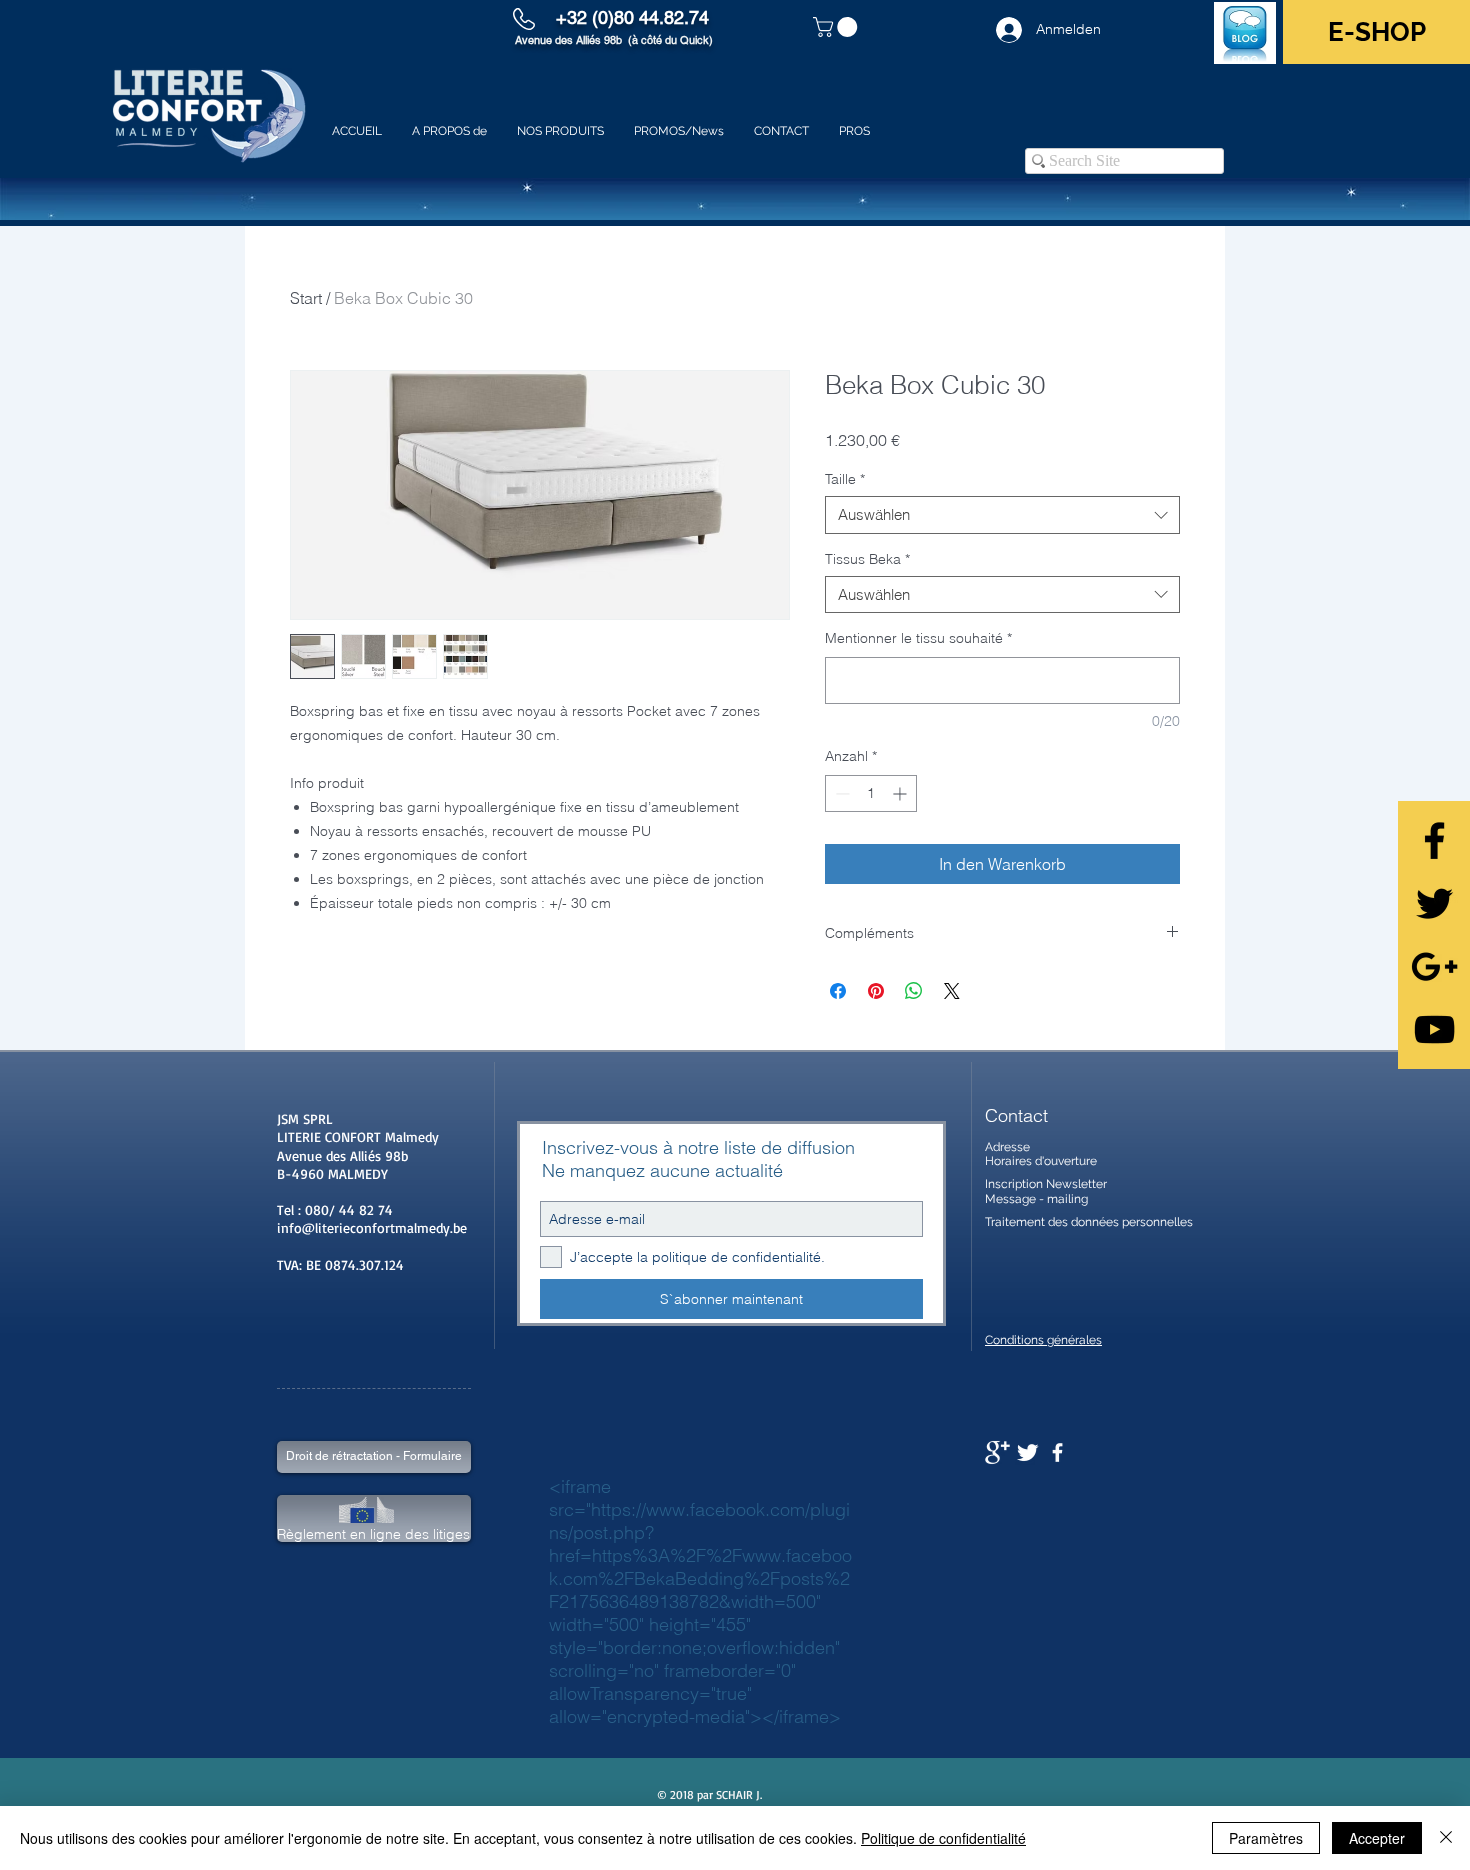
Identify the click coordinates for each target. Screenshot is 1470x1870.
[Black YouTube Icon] (1434, 1029)
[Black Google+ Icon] (1434, 966)
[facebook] (1057, 1452)
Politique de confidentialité (943, 1838)
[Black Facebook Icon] (1434, 840)
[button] (837, 27)
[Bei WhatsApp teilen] (914, 991)
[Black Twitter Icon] (1434, 903)
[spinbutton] (871, 793)
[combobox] (1002, 515)
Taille (845, 479)
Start (306, 298)
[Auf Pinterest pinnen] (876, 991)
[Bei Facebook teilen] (838, 991)
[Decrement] (840, 793)
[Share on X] (952, 991)
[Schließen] (1446, 1838)
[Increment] (901, 793)
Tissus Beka (867, 559)
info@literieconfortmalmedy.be (372, 1227)
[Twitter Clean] (1027, 1452)
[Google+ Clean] (997, 1452)
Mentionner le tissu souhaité (918, 638)
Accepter (1377, 1838)
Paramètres (1266, 1838)
